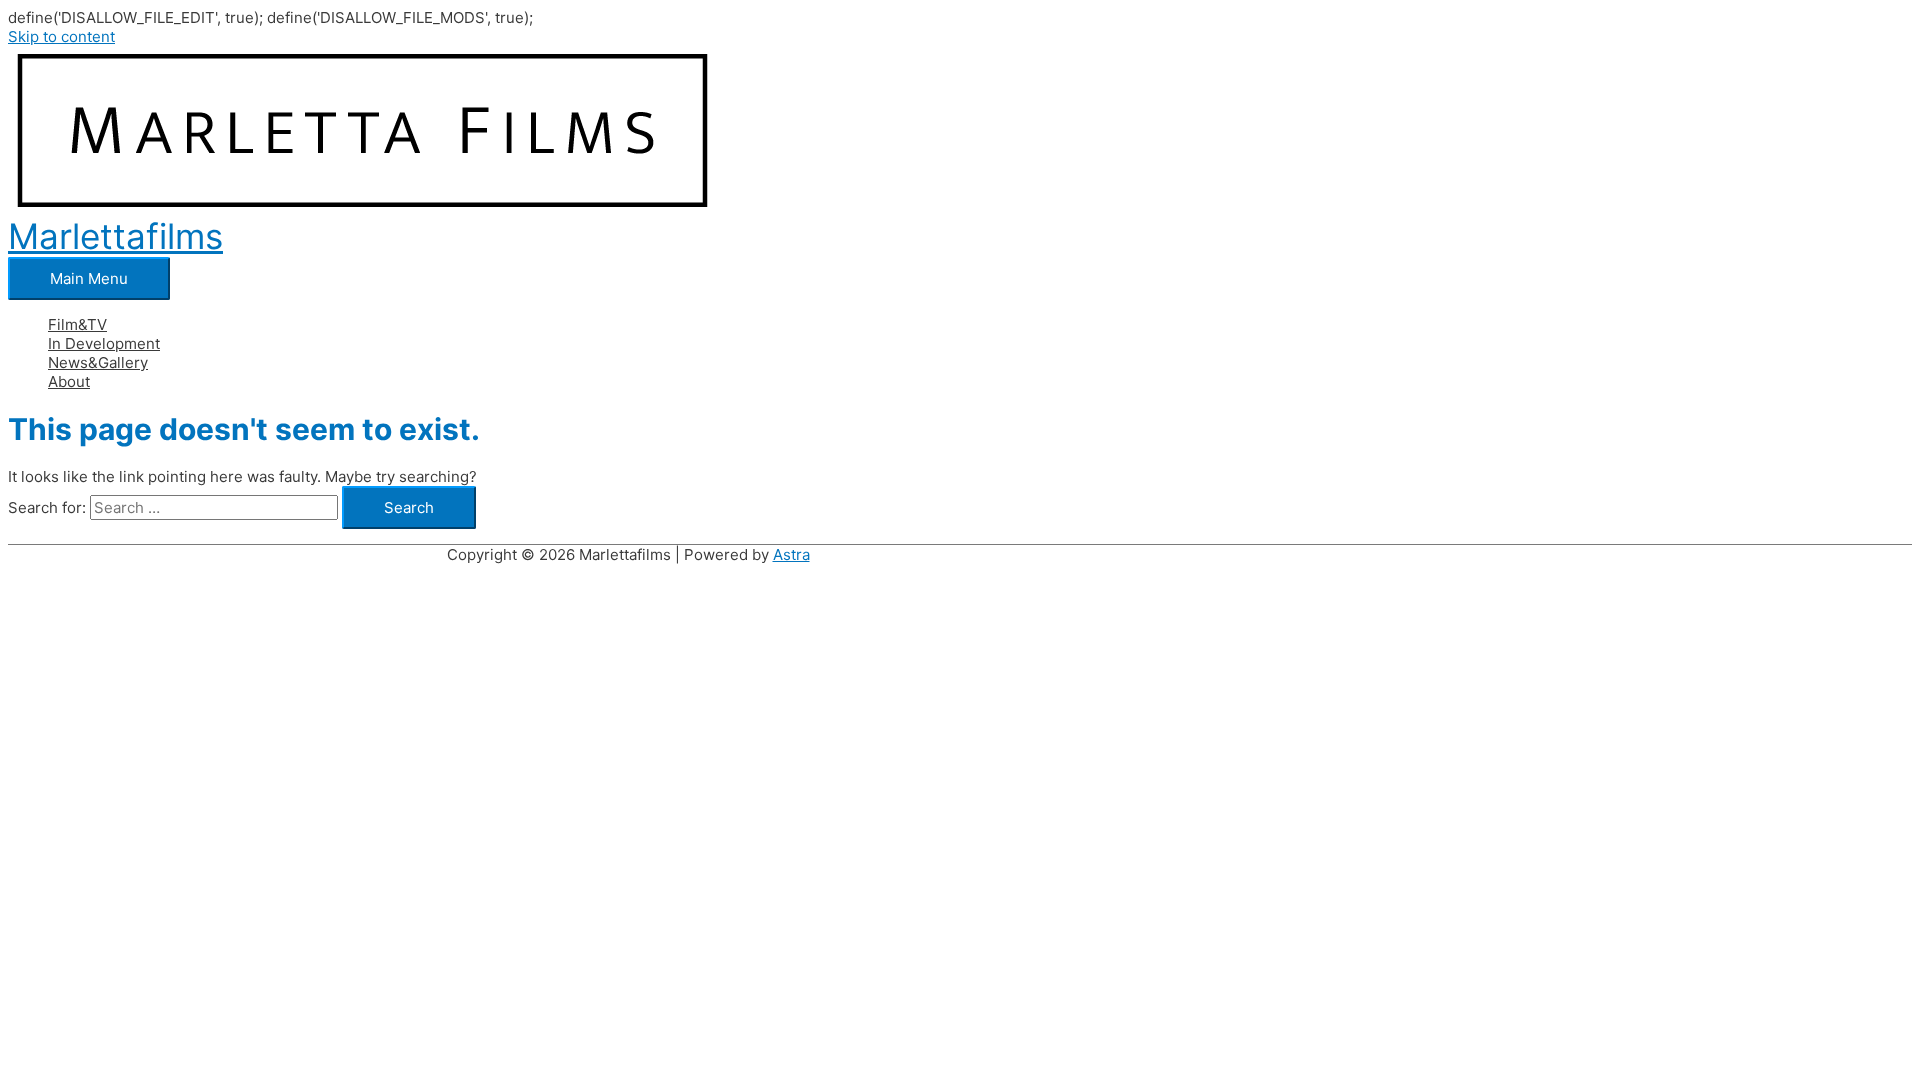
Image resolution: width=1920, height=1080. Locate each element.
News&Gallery (98, 362)
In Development (104, 343)
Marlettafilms (115, 236)
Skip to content (61, 36)
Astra (791, 554)
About (69, 381)
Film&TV (77, 324)
